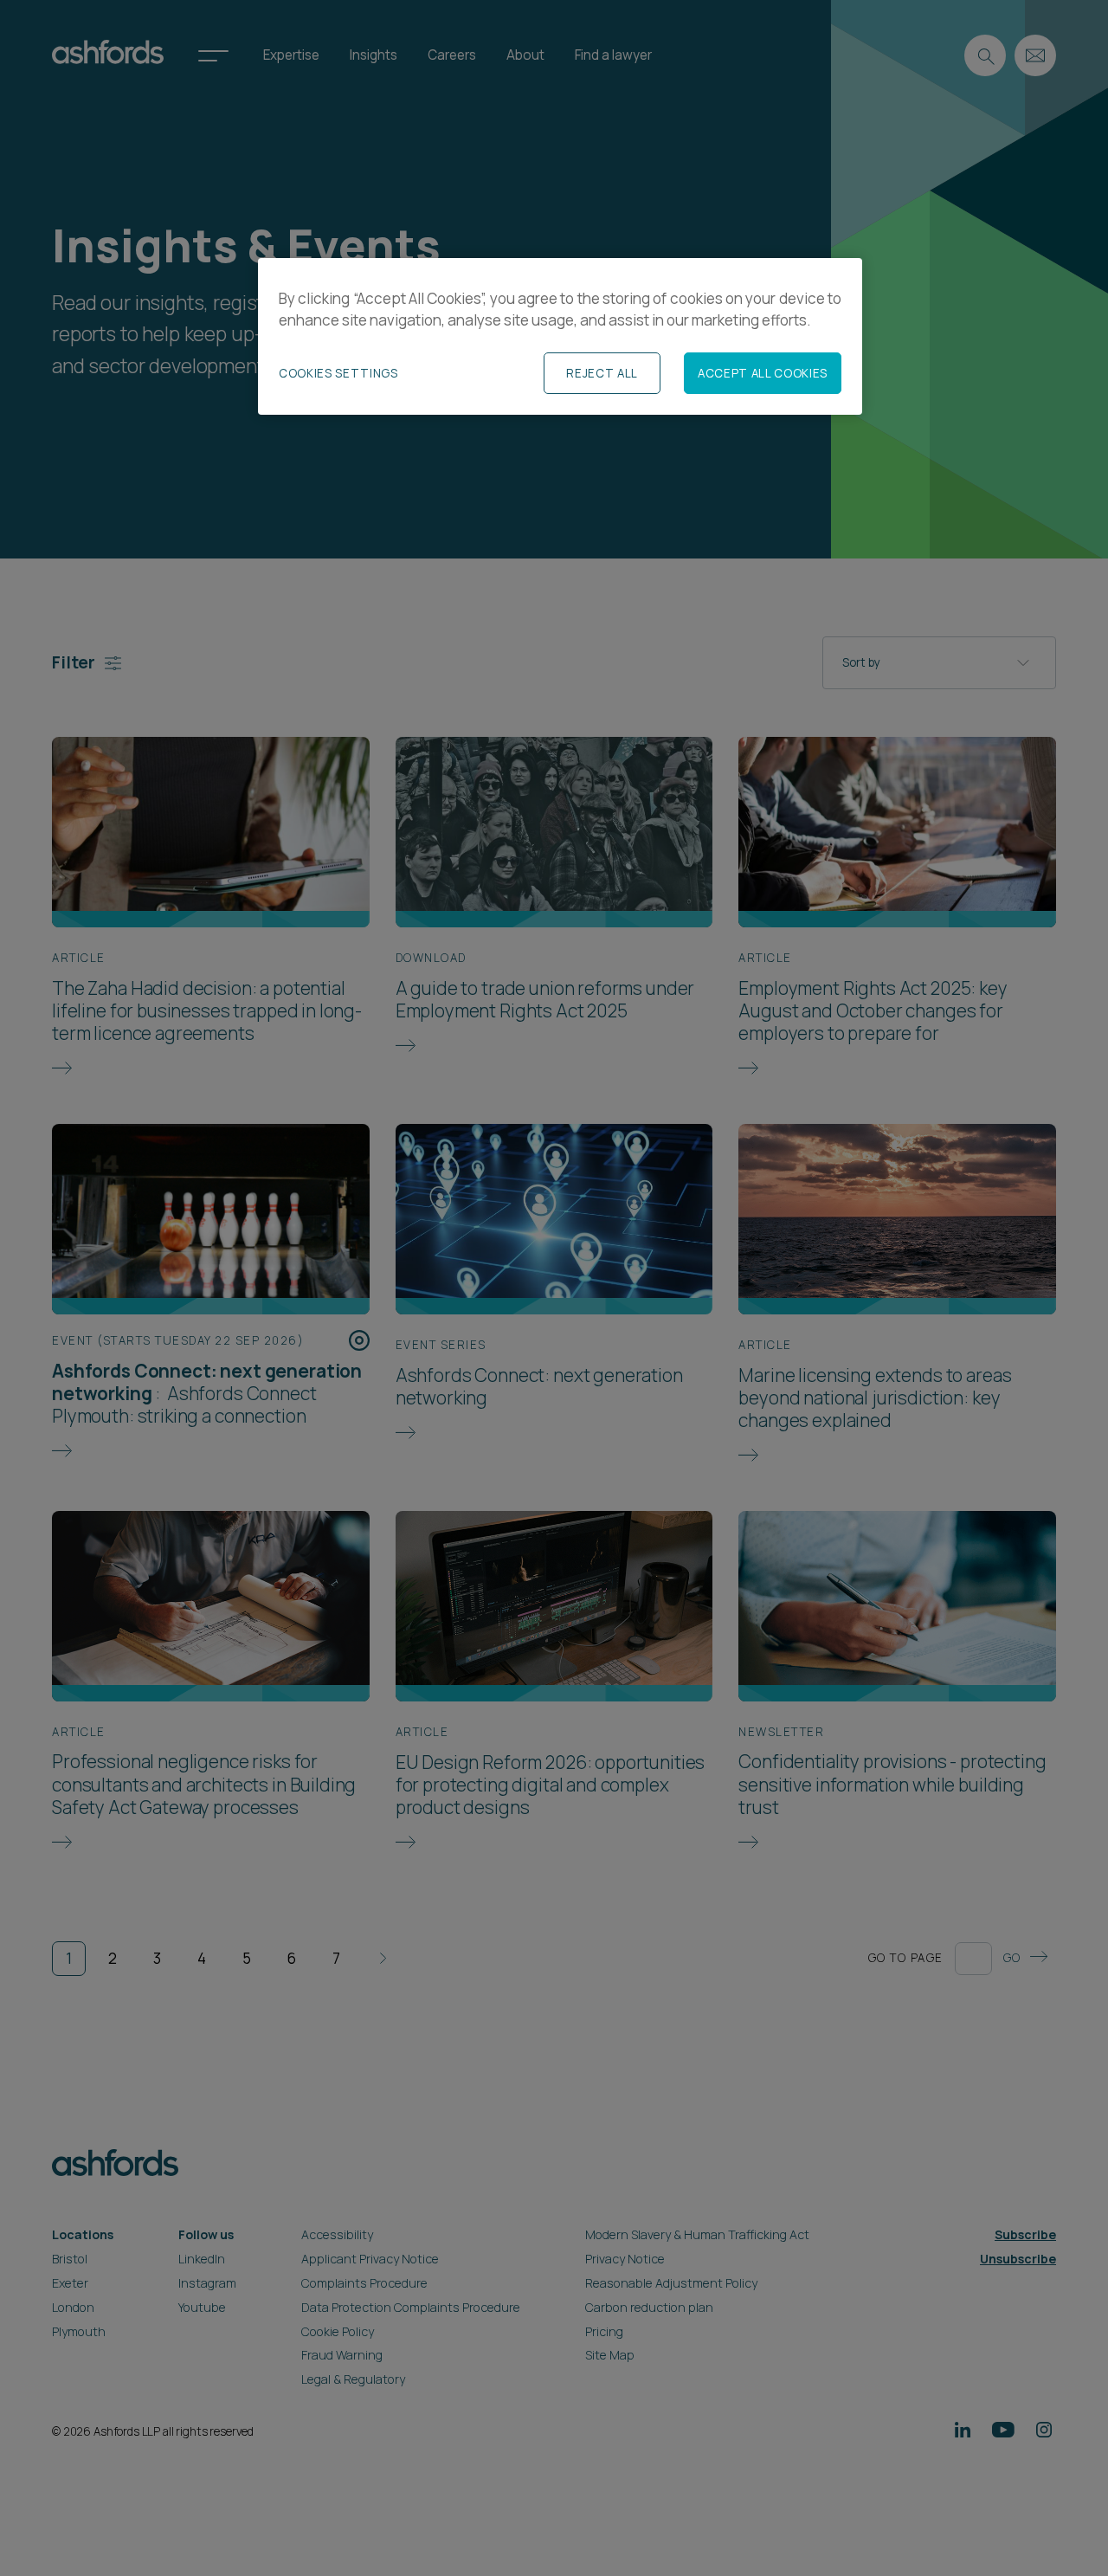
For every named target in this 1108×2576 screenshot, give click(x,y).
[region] (560, 337)
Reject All (602, 373)
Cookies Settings (338, 373)
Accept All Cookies (763, 373)
